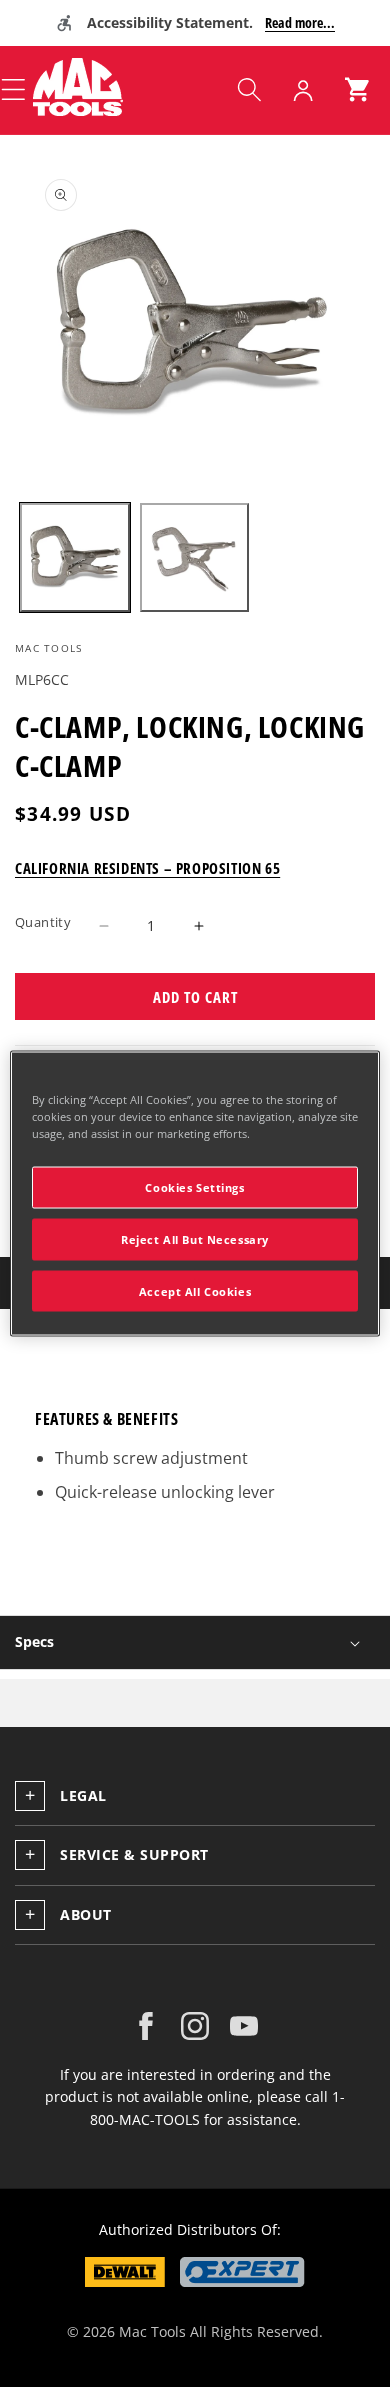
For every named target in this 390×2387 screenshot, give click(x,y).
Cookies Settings (194, 1186)
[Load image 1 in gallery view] (75, 558)
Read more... (300, 22)
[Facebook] (146, 2026)
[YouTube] (244, 2026)
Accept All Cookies (195, 1290)
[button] (249, 90)
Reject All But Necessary (195, 1238)
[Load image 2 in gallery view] (195, 558)
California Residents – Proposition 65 (147, 868)
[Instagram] (195, 2026)
